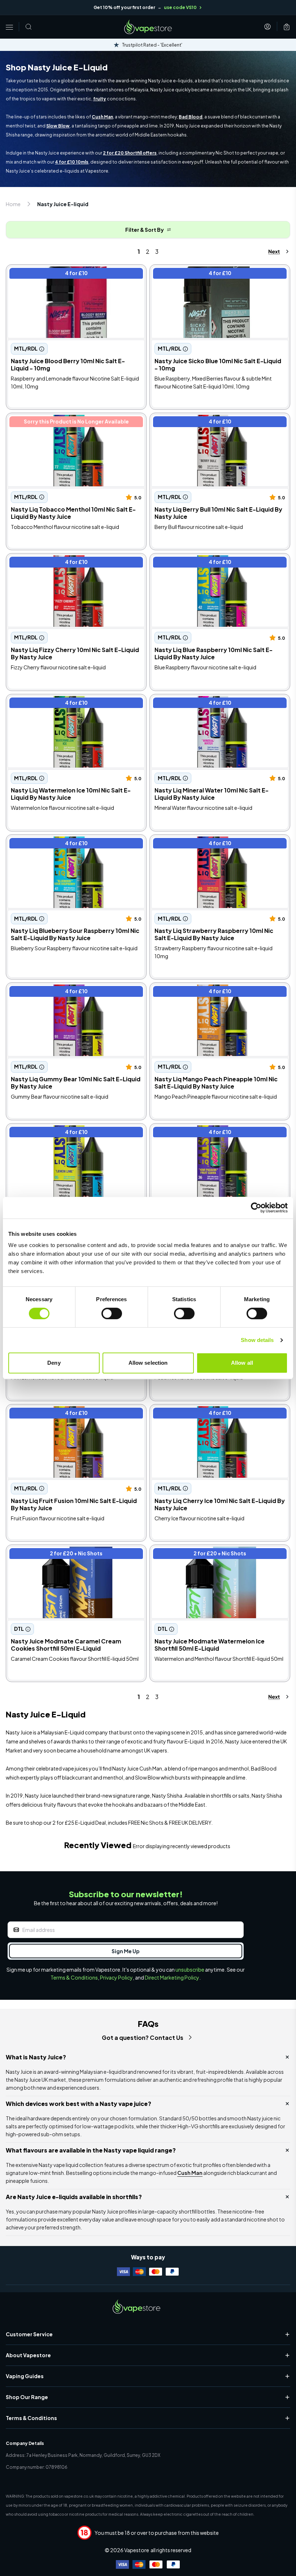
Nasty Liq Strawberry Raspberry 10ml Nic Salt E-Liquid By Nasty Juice (216, 846)
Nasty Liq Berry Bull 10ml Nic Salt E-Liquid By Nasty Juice (220, 424)
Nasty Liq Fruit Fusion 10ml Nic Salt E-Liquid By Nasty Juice (70, 1415)
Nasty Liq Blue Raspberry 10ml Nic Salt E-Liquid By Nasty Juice (219, 564)
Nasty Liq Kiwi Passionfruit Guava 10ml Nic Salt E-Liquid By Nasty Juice (217, 1134)
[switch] (112, 1313)
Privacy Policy (116, 1977)
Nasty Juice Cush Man (137, 1768)
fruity (100, 99)
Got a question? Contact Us (143, 2038)
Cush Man (102, 117)
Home (13, 204)
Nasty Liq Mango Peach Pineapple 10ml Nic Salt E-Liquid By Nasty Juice (218, 994)
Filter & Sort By (145, 230)
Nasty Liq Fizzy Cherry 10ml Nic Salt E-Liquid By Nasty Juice (71, 564)
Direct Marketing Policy (172, 1977)
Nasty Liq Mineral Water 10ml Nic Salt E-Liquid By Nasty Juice (216, 705)
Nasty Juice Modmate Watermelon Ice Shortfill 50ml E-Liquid (213, 1556)
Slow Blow (58, 126)
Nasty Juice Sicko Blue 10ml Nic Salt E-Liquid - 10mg (213, 275)
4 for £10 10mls (72, 162)
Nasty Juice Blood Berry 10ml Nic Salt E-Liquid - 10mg (71, 275)
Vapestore (137, 2550)
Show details (257, 1340)
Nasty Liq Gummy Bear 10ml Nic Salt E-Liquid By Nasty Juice (72, 994)
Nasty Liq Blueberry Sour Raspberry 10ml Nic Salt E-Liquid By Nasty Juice (73, 846)
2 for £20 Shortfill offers (130, 153)
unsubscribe (190, 1969)
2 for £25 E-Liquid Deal (79, 1823)
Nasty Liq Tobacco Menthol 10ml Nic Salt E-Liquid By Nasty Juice (74, 424)
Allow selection (148, 1363)
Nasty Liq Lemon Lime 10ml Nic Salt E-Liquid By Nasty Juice (71, 1134)
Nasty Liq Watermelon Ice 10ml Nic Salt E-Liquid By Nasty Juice (76, 705)
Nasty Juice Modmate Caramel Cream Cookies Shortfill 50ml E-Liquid (69, 1556)
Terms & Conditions (74, 1977)
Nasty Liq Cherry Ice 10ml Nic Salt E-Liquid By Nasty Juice (212, 1415)
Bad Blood (191, 117)
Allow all (242, 1363)
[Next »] (272, 251)
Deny (54, 1363)
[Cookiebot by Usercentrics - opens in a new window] (256, 1208)
